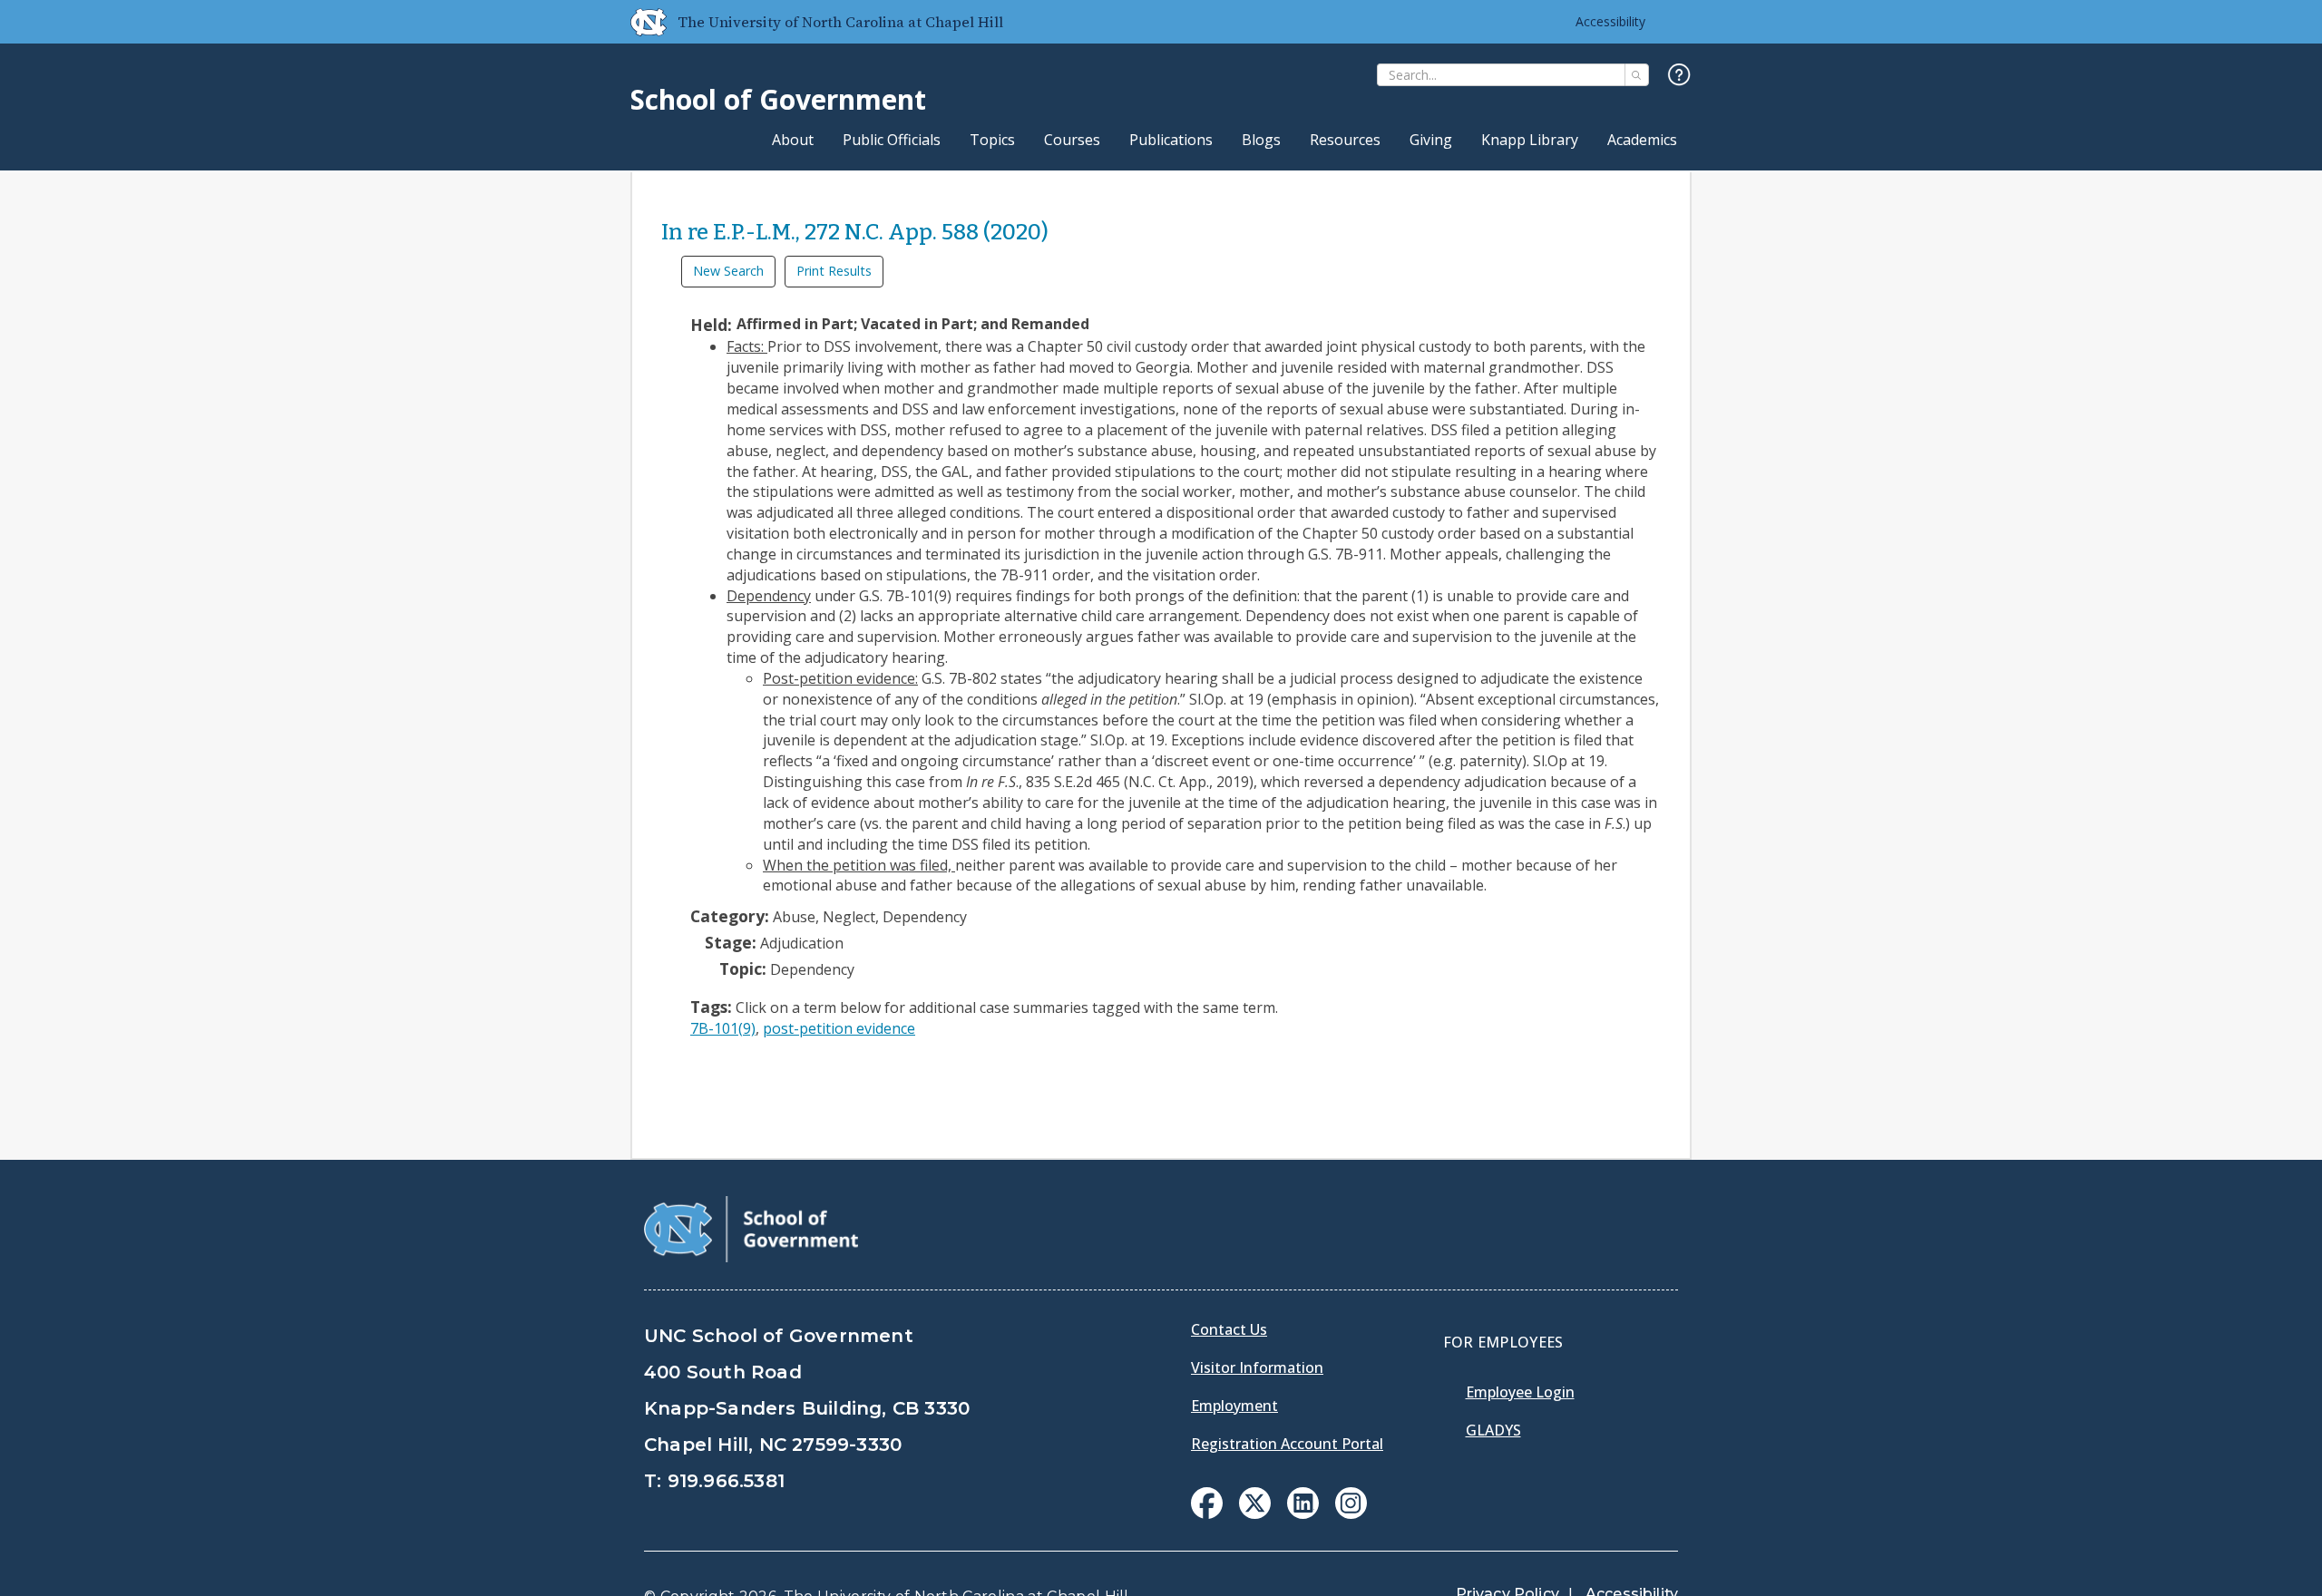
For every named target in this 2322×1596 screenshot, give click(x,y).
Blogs (1261, 140)
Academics (1642, 140)
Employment (1234, 1406)
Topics (992, 140)
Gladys (1493, 1430)
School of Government (778, 99)
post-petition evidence (839, 1028)
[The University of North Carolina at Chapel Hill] (641, 22)
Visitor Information (1257, 1367)
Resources (1345, 140)
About (793, 140)
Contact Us (1229, 1329)
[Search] (1637, 75)
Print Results (834, 271)
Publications (1171, 140)
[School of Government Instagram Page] (1351, 1513)
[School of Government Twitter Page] (1255, 1513)
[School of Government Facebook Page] (1207, 1513)
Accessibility (1610, 21)
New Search (728, 271)
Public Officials (892, 140)
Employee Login (1520, 1392)
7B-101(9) (723, 1028)
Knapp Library (1530, 140)
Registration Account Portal (1287, 1444)
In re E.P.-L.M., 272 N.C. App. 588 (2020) (855, 232)
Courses (1072, 140)
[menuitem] (1207, 1503)
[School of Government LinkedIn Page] (1303, 1513)
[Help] (1679, 76)
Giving (1431, 140)
